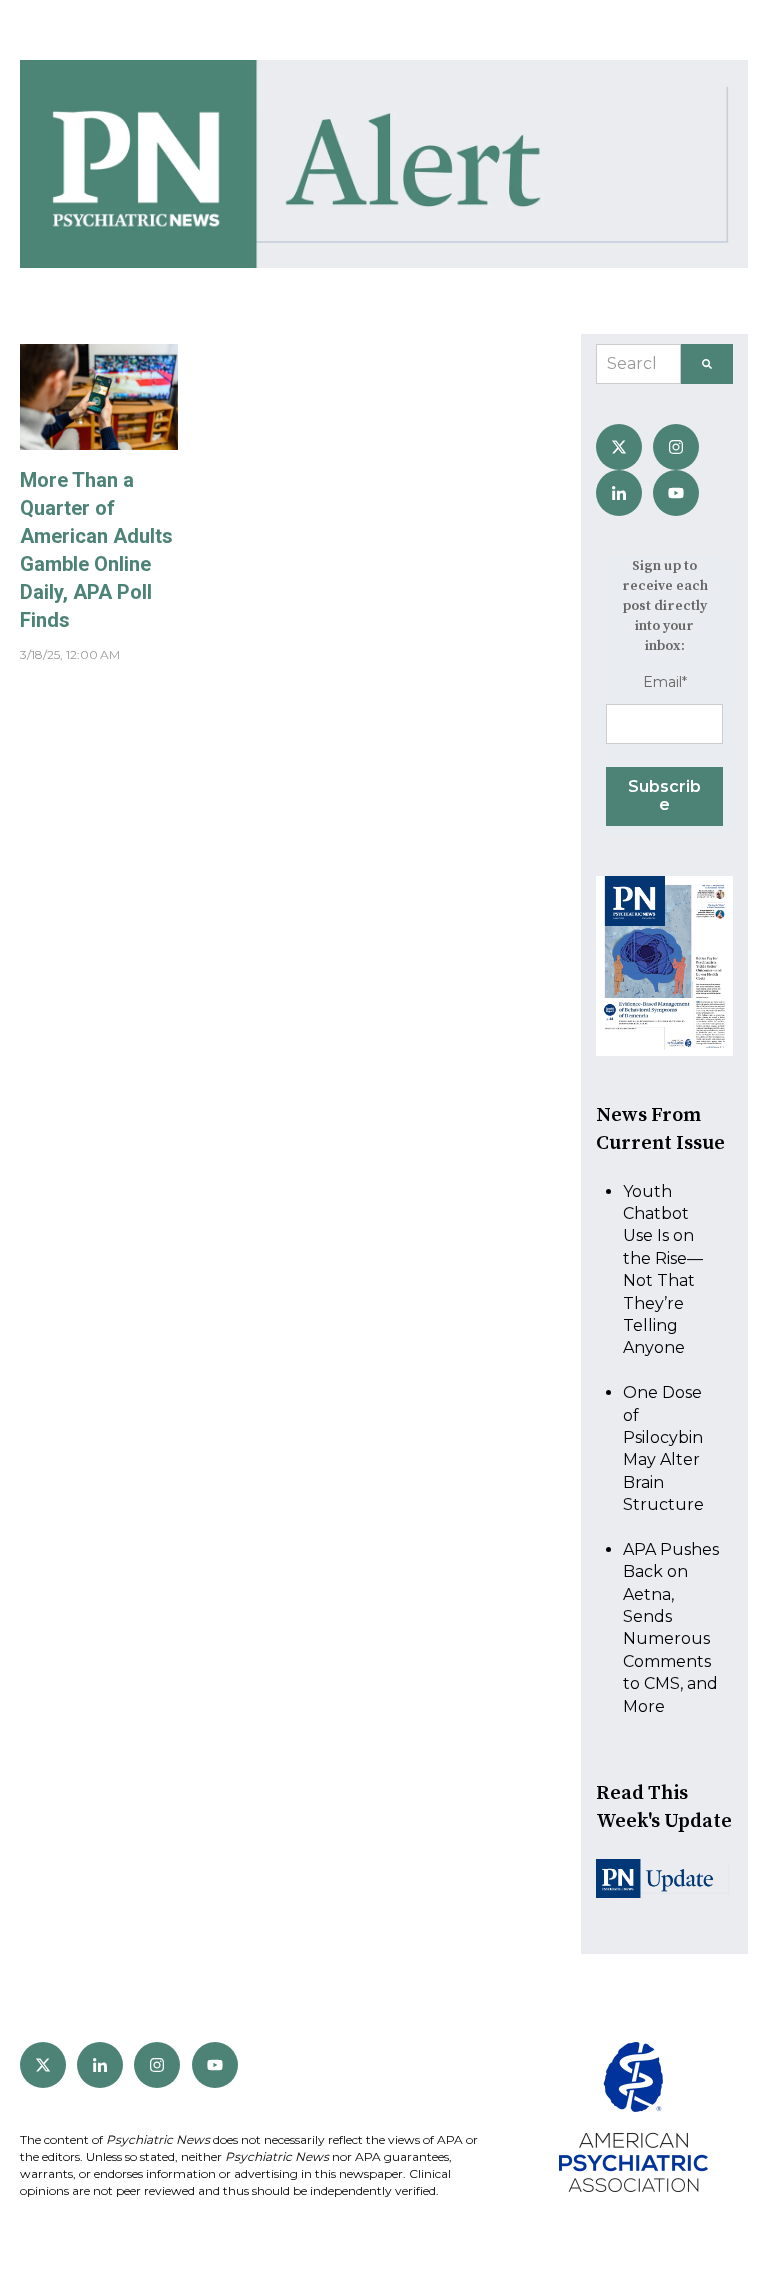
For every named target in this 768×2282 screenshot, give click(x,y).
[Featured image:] (99, 444)
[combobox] (638, 364)
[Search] (707, 364)
